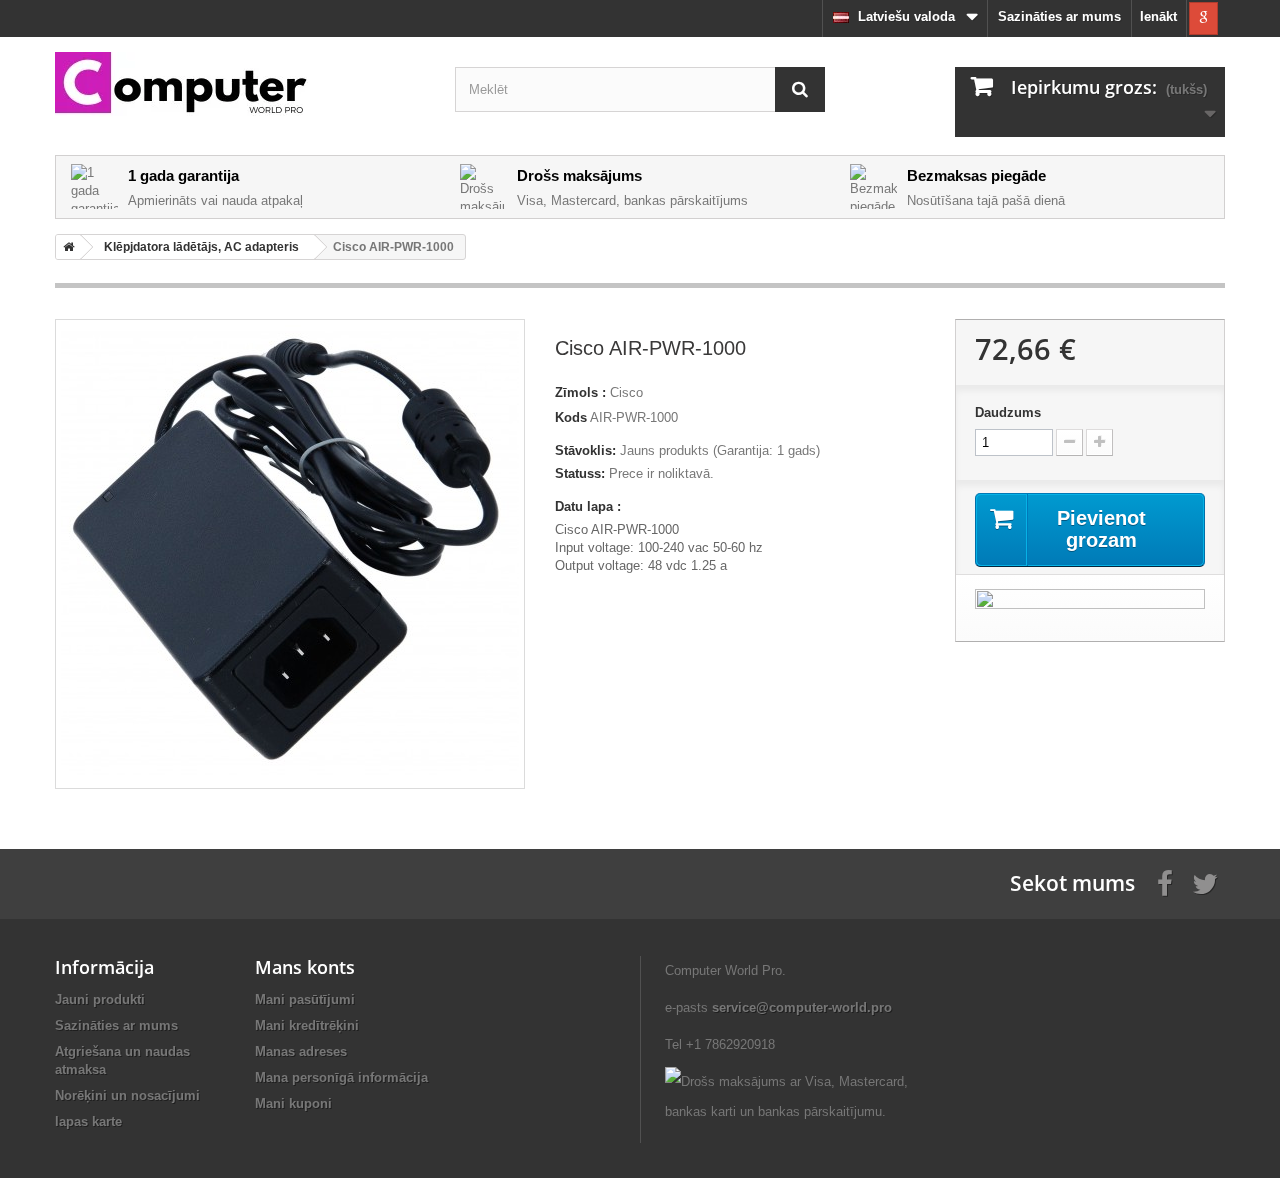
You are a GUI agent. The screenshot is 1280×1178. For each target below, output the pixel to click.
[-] (1069, 442)
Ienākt (1158, 16)
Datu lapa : (588, 506)
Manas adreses (301, 1051)
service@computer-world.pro (802, 1007)
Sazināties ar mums (1059, 16)
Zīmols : (580, 392)
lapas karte (88, 1121)
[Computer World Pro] (240, 84)
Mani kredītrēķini (307, 1025)
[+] (1099, 442)
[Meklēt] (800, 89)
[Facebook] (1165, 882)
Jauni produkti (100, 999)
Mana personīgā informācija (341, 1077)
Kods (571, 417)
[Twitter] (1205, 882)
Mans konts (305, 967)
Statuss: (580, 473)
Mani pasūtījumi (305, 999)
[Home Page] (65, 247)
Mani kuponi (293, 1103)
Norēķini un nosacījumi (127, 1095)
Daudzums (1008, 412)
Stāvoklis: (585, 450)
